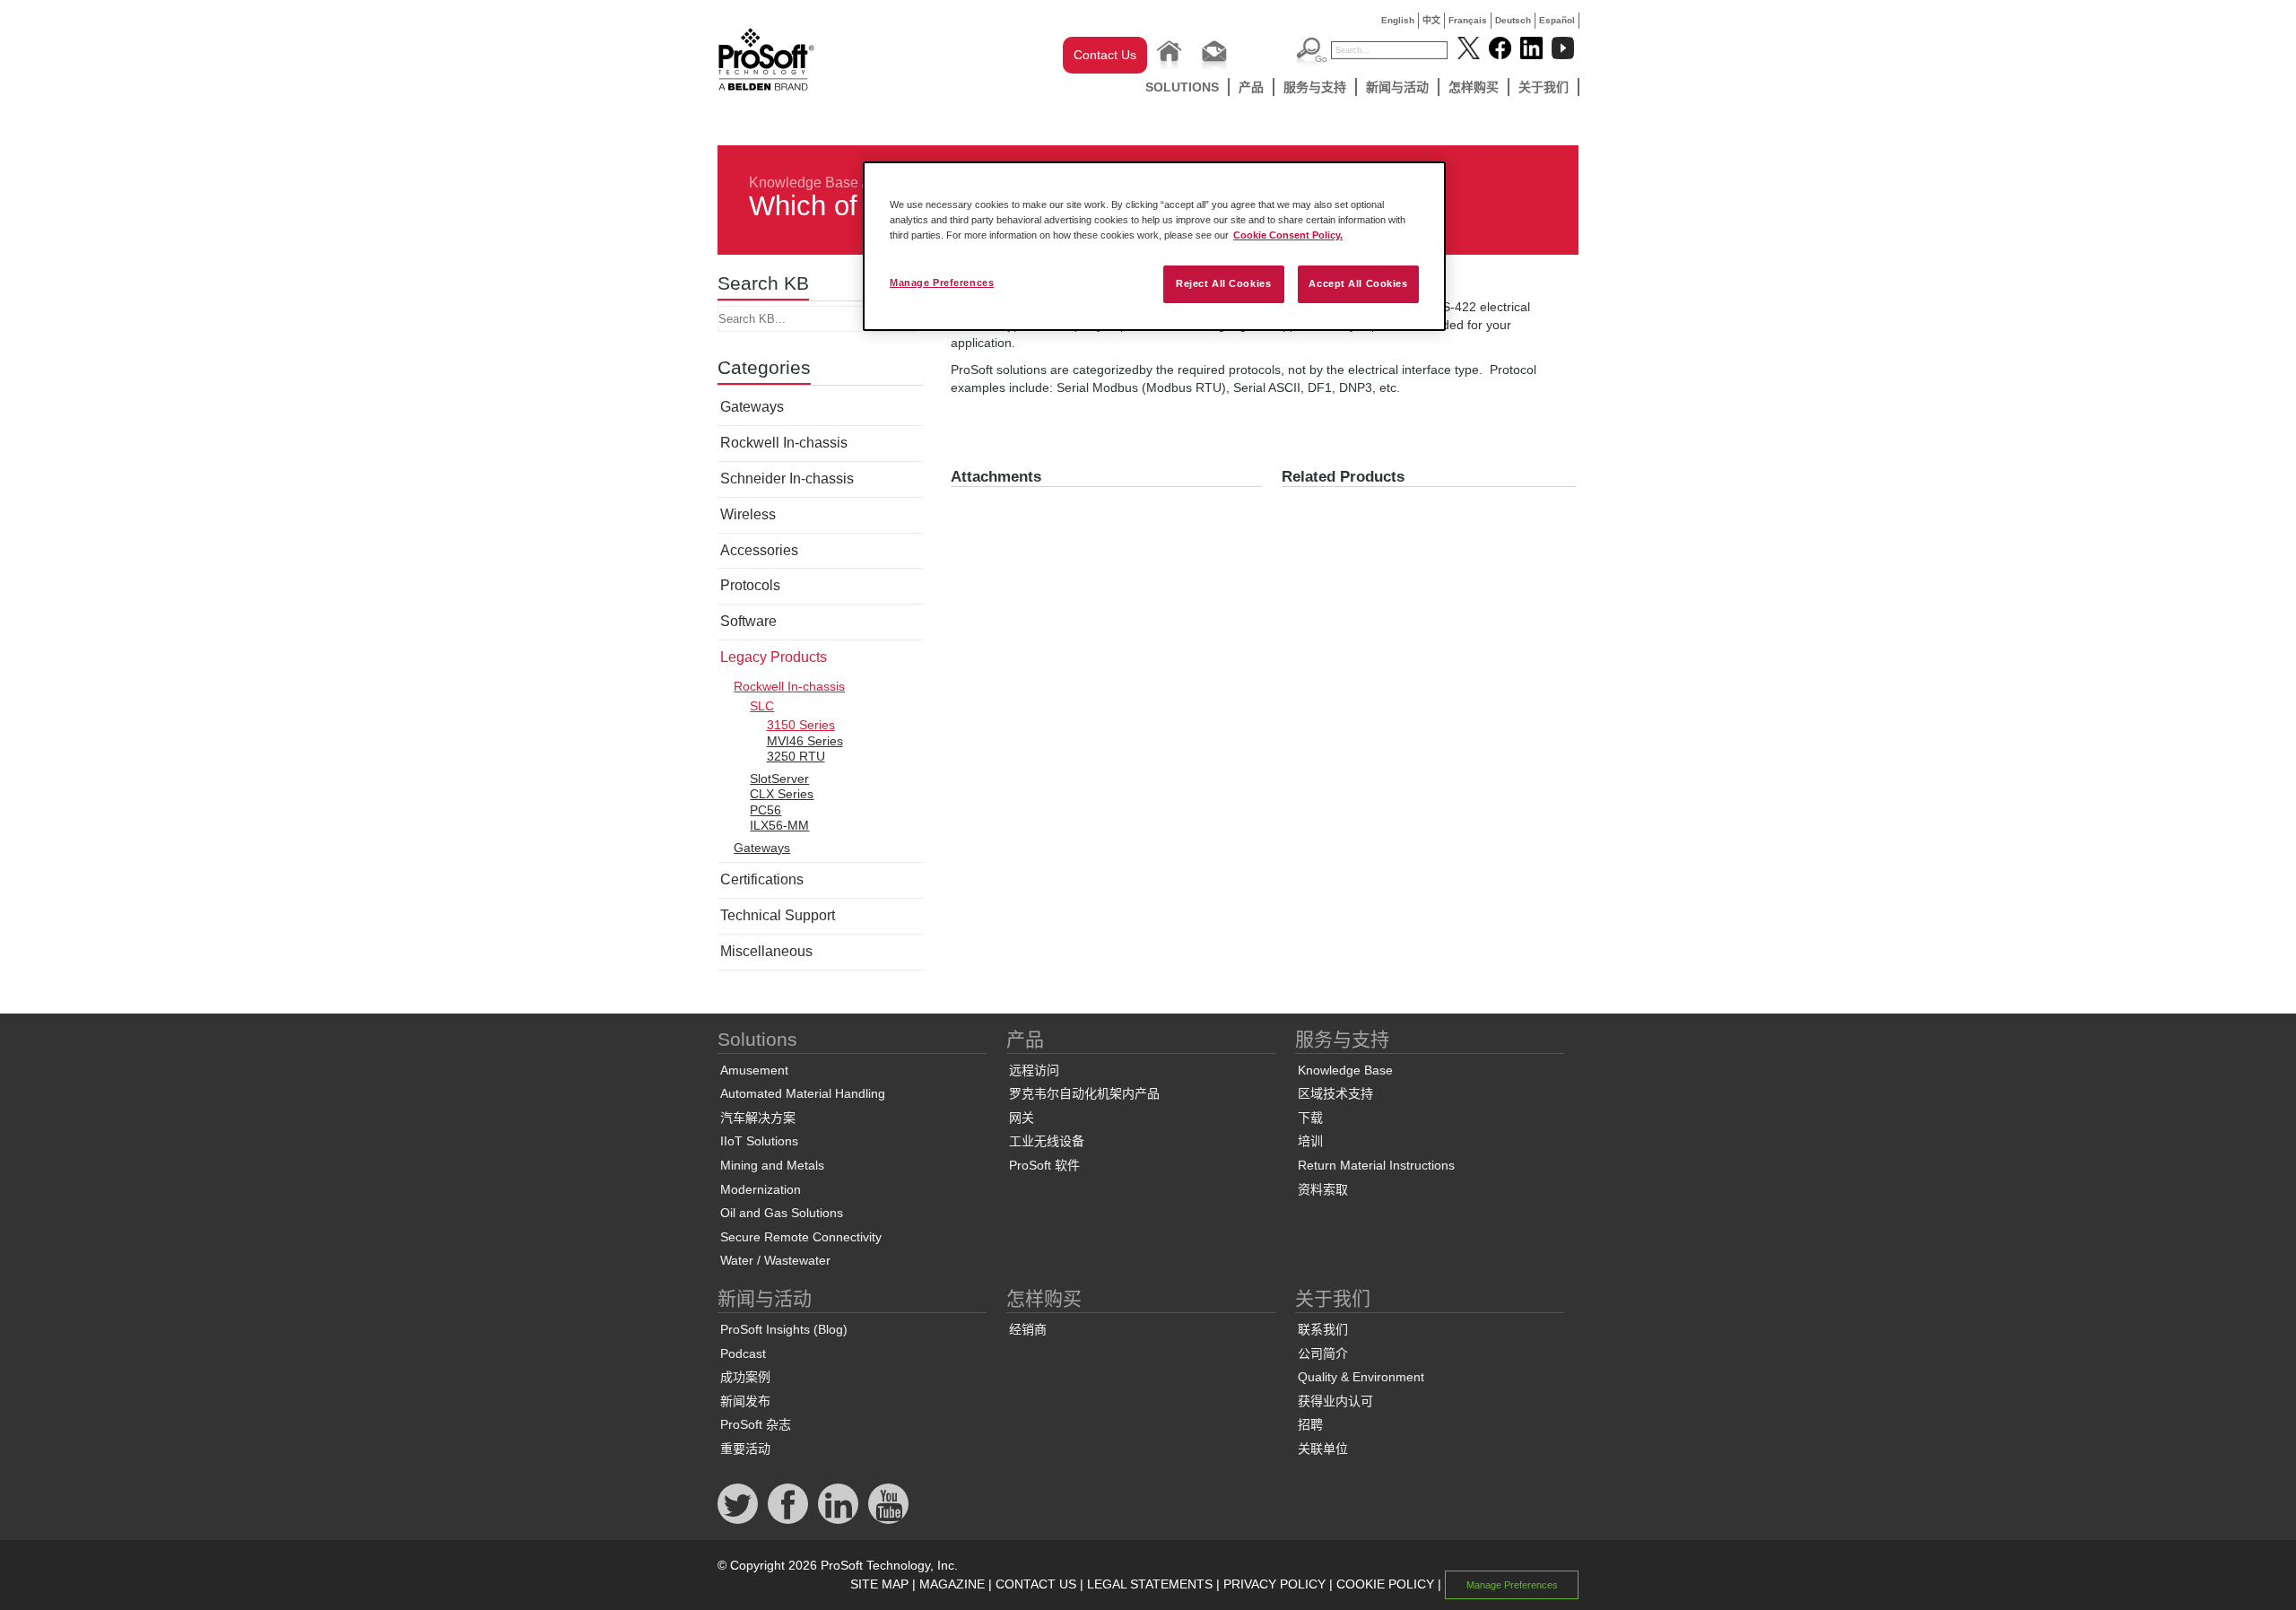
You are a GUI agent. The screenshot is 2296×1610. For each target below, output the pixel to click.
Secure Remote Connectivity (801, 1237)
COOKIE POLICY (1385, 1584)
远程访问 (1034, 1070)
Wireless (748, 514)
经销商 (1028, 1329)
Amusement (754, 1070)
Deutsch (1513, 20)
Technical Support (778, 915)
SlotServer (779, 779)
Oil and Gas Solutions (782, 1213)
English (1398, 20)
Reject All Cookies (1223, 283)
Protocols (750, 585)
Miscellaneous (766, 951)
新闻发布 (745, 1401)
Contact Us (1105, 55)
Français (1468, 20)
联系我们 (1323, 1329)
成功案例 (745, 1377)
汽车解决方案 (758, 1118)
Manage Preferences (942, 283)
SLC (762, 706)
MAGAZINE (952, 1584)
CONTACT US (1036, 1584)
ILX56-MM (779, 825)
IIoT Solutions (759, 1141)
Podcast (743, 1353)
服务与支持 (1315, 87)
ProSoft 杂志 (756, 1424)
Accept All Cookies (1358, 283)
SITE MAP (879, 1584)
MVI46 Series (805, 741)
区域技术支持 (1335, 1093)
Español (1557, 20)
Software (748, 621)
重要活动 (745, 1449)
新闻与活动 (1397, 87)
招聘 (1310, 1424)
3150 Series (801, 725)
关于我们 (1544, 87)
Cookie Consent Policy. (1288, 235)
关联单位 (1323, 1449)
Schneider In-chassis (787, 479)
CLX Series (782, 794)
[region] (1154, 246)
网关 (1022, 1118)
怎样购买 (1474, 87)
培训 (1310, 1141)
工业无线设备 (1047, 1141)
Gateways (752, 407)
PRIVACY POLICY (1274, 1584)
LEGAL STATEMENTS (1150, 1584)
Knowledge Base (804, 183)
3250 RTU (796, 756)
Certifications (762, 879)
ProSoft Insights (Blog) (784, 1329)
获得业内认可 (1335, 1401)
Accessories (759, 550)
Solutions (1182, 87)
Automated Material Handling (803, 1093)
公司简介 (1323, 1353)
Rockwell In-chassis (784, 443)
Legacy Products (774, 657)
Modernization (761, 1189)
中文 (1431, 20)
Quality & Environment (1361, 1377)
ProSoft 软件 (1044, 1165)
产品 (1251, 87)
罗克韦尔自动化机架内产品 (1084, 1093)
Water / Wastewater (775, 1260)
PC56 (765, 810)
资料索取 (1323, 1189)
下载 (1310, 1118)
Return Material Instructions (1376, 1165)
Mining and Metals (772, 1165)
